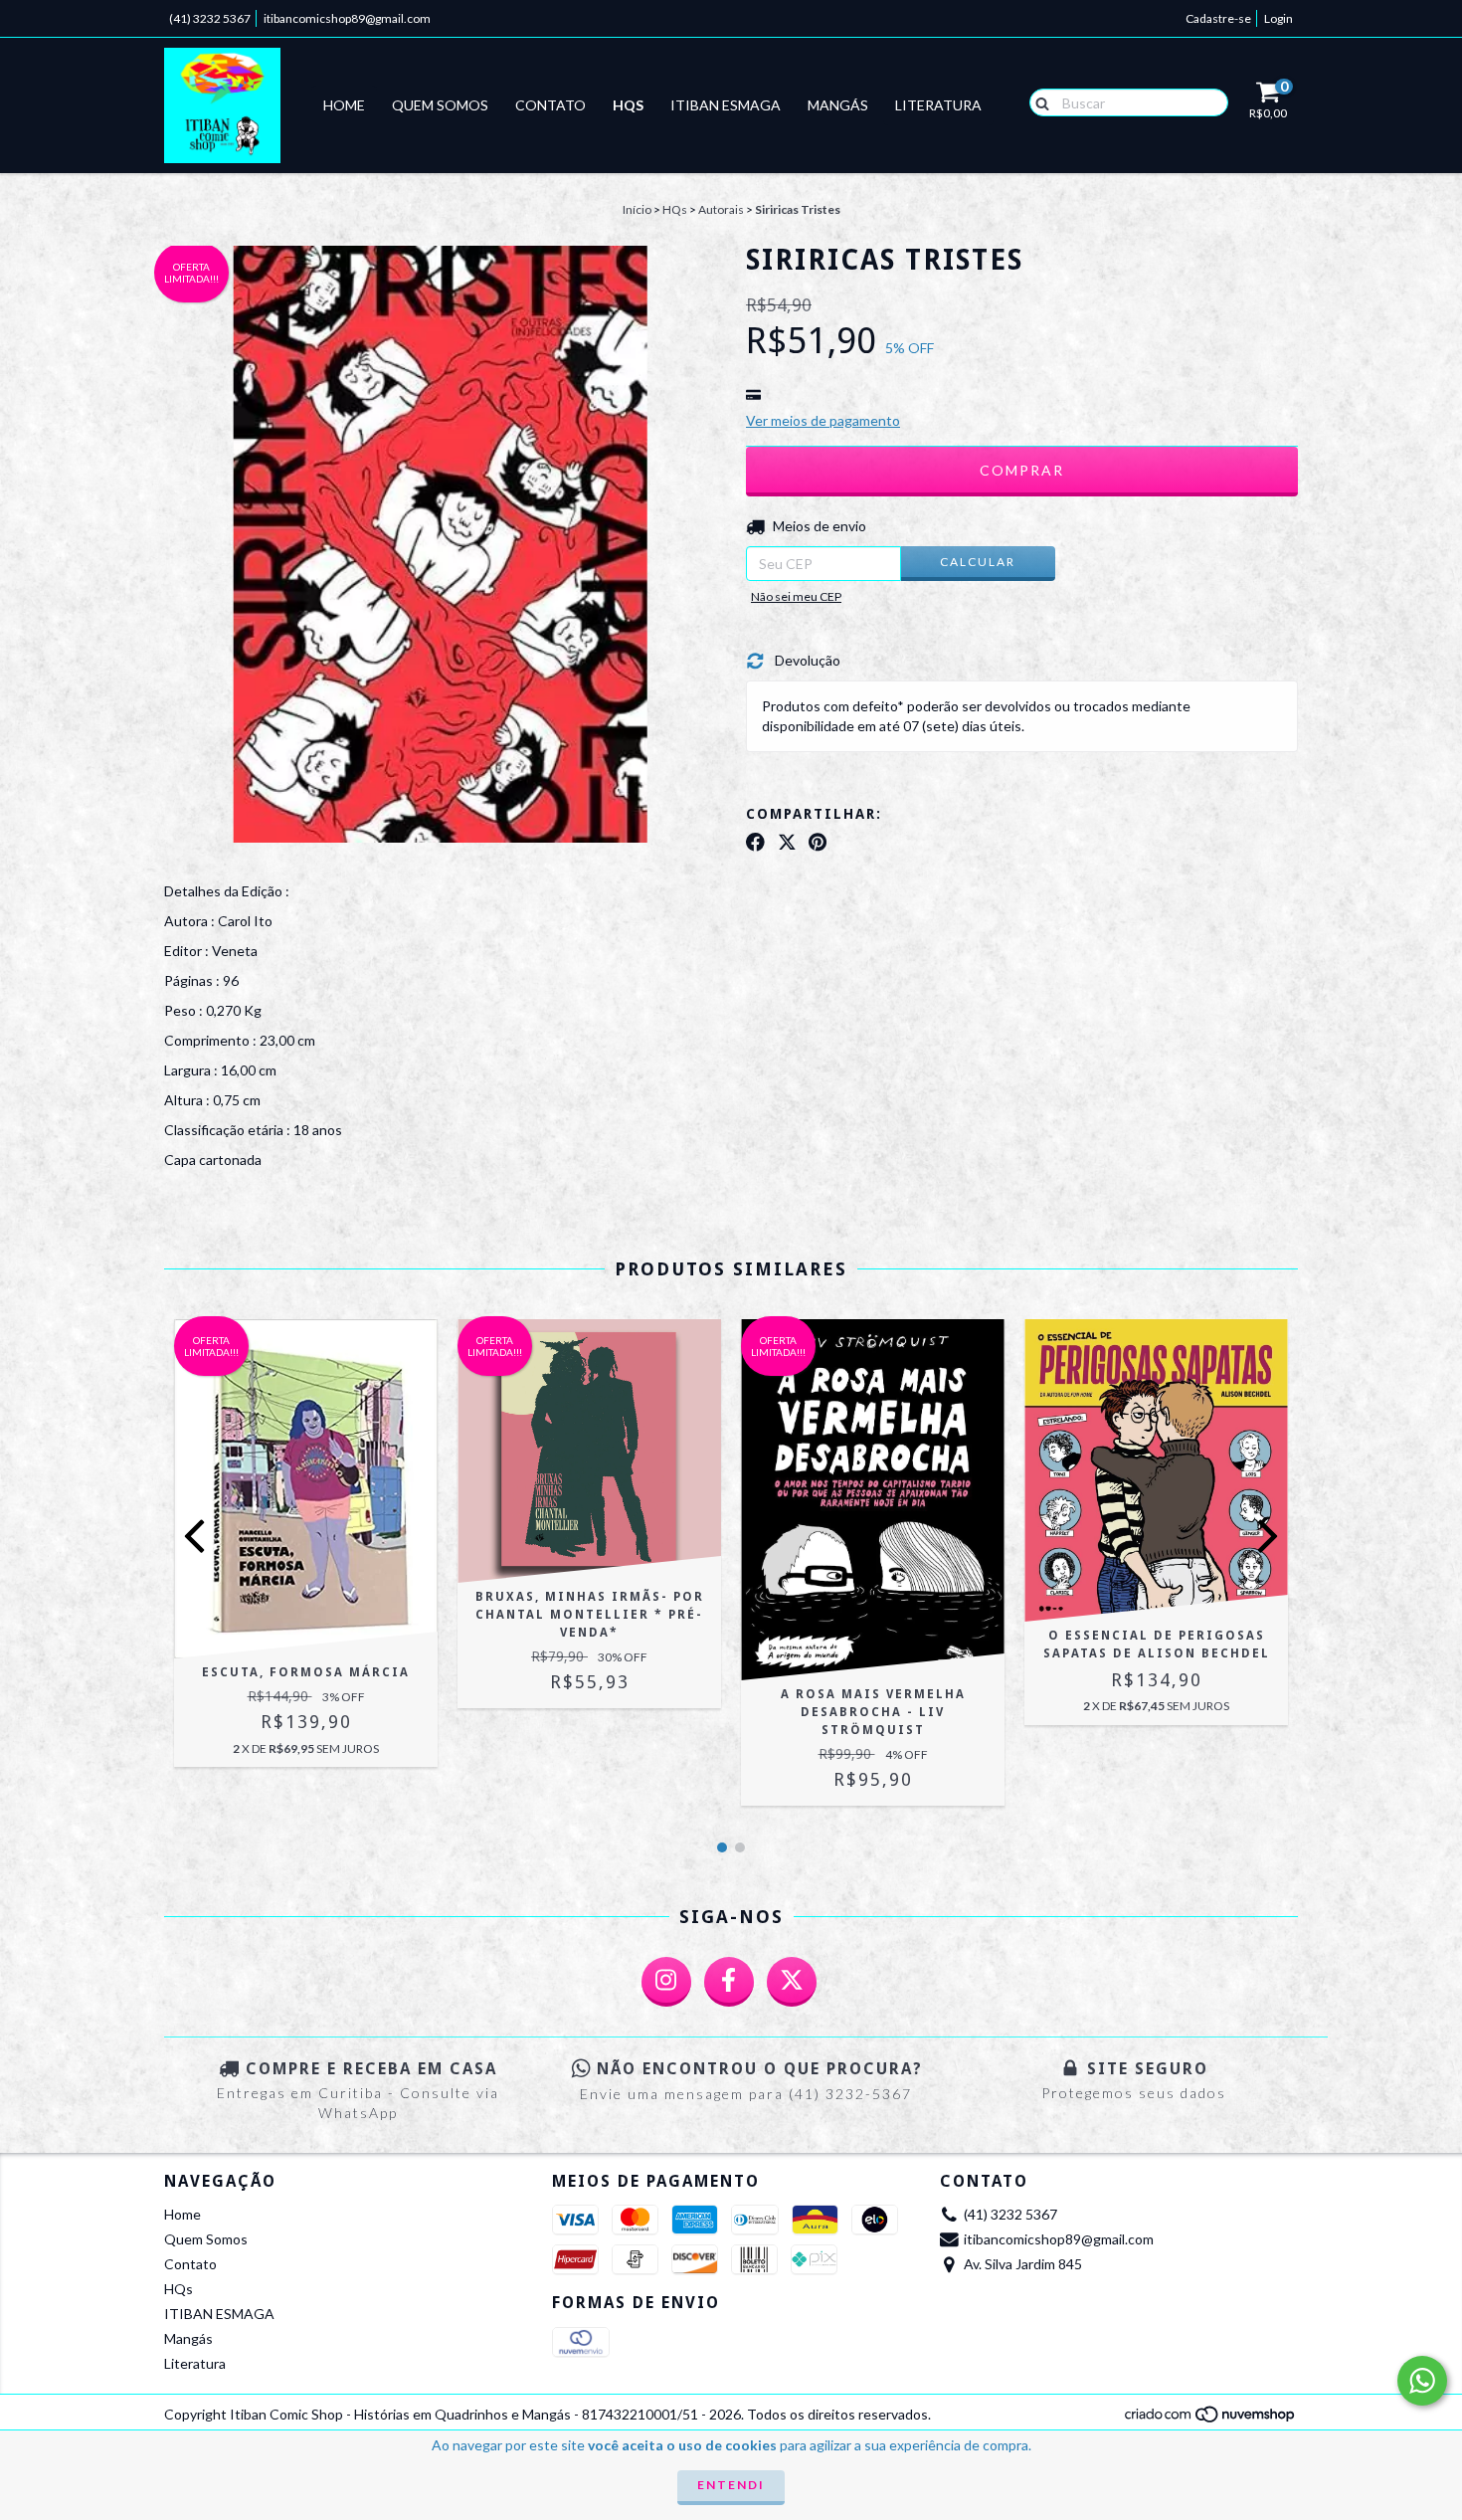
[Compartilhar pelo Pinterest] (818, 842)
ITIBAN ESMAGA (726, 105)
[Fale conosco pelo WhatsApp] (1422, 2381)
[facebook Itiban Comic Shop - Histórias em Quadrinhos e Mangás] (729, 1982)
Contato (550, 105)
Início (637, 209)
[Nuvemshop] (1211, 2420)
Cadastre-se (1218, 18)
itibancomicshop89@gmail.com (347, 18)
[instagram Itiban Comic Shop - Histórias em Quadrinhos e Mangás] (666, 1982)
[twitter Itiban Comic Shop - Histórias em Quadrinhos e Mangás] (792, 1982)
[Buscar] (1038, 101)
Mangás (838, 105)
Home (344, 105)
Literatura (938, 105)
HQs (628, 105)
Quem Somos (440, 105)
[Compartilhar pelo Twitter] (787, 842)
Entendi (731, 2485)
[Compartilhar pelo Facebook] (755, 842)
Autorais (721, 209)
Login (1279, 18)
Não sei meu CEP (796, 596)
